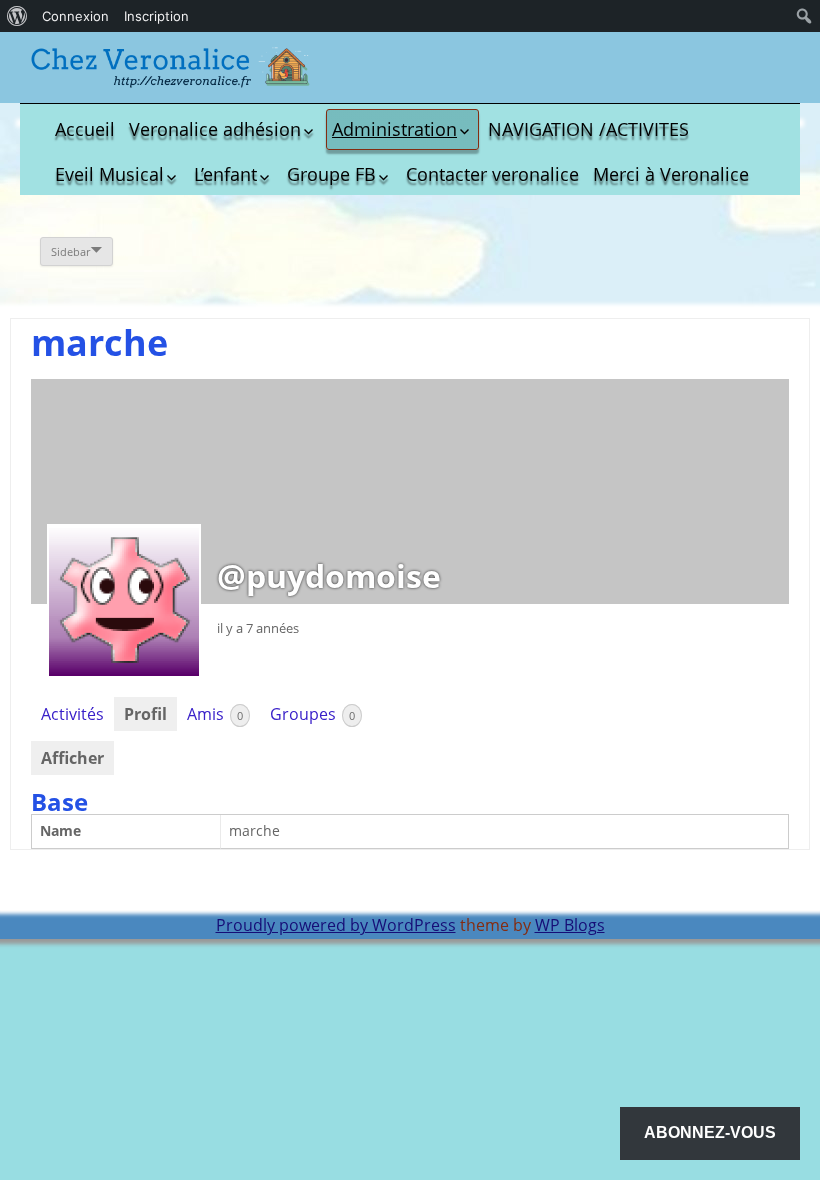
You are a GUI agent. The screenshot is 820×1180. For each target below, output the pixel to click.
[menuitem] (17, 16)
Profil (145, 714)
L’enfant (225, 174)
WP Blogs (570, 925)
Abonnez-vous (710, 1132)
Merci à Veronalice (671, 174)
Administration (394, 129)
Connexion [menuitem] (75, 16)
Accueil (85, 129)
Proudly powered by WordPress (336, 925)
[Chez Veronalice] (170, 67)
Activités (72, 714)
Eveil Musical (109, 174)
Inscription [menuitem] (156, 16)
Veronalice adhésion (215, 129)
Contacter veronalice (492, 174)
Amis (215, 714)
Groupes (312, 714)
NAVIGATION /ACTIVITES (588, 129)
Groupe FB (331, 174)
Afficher (72, 758)
